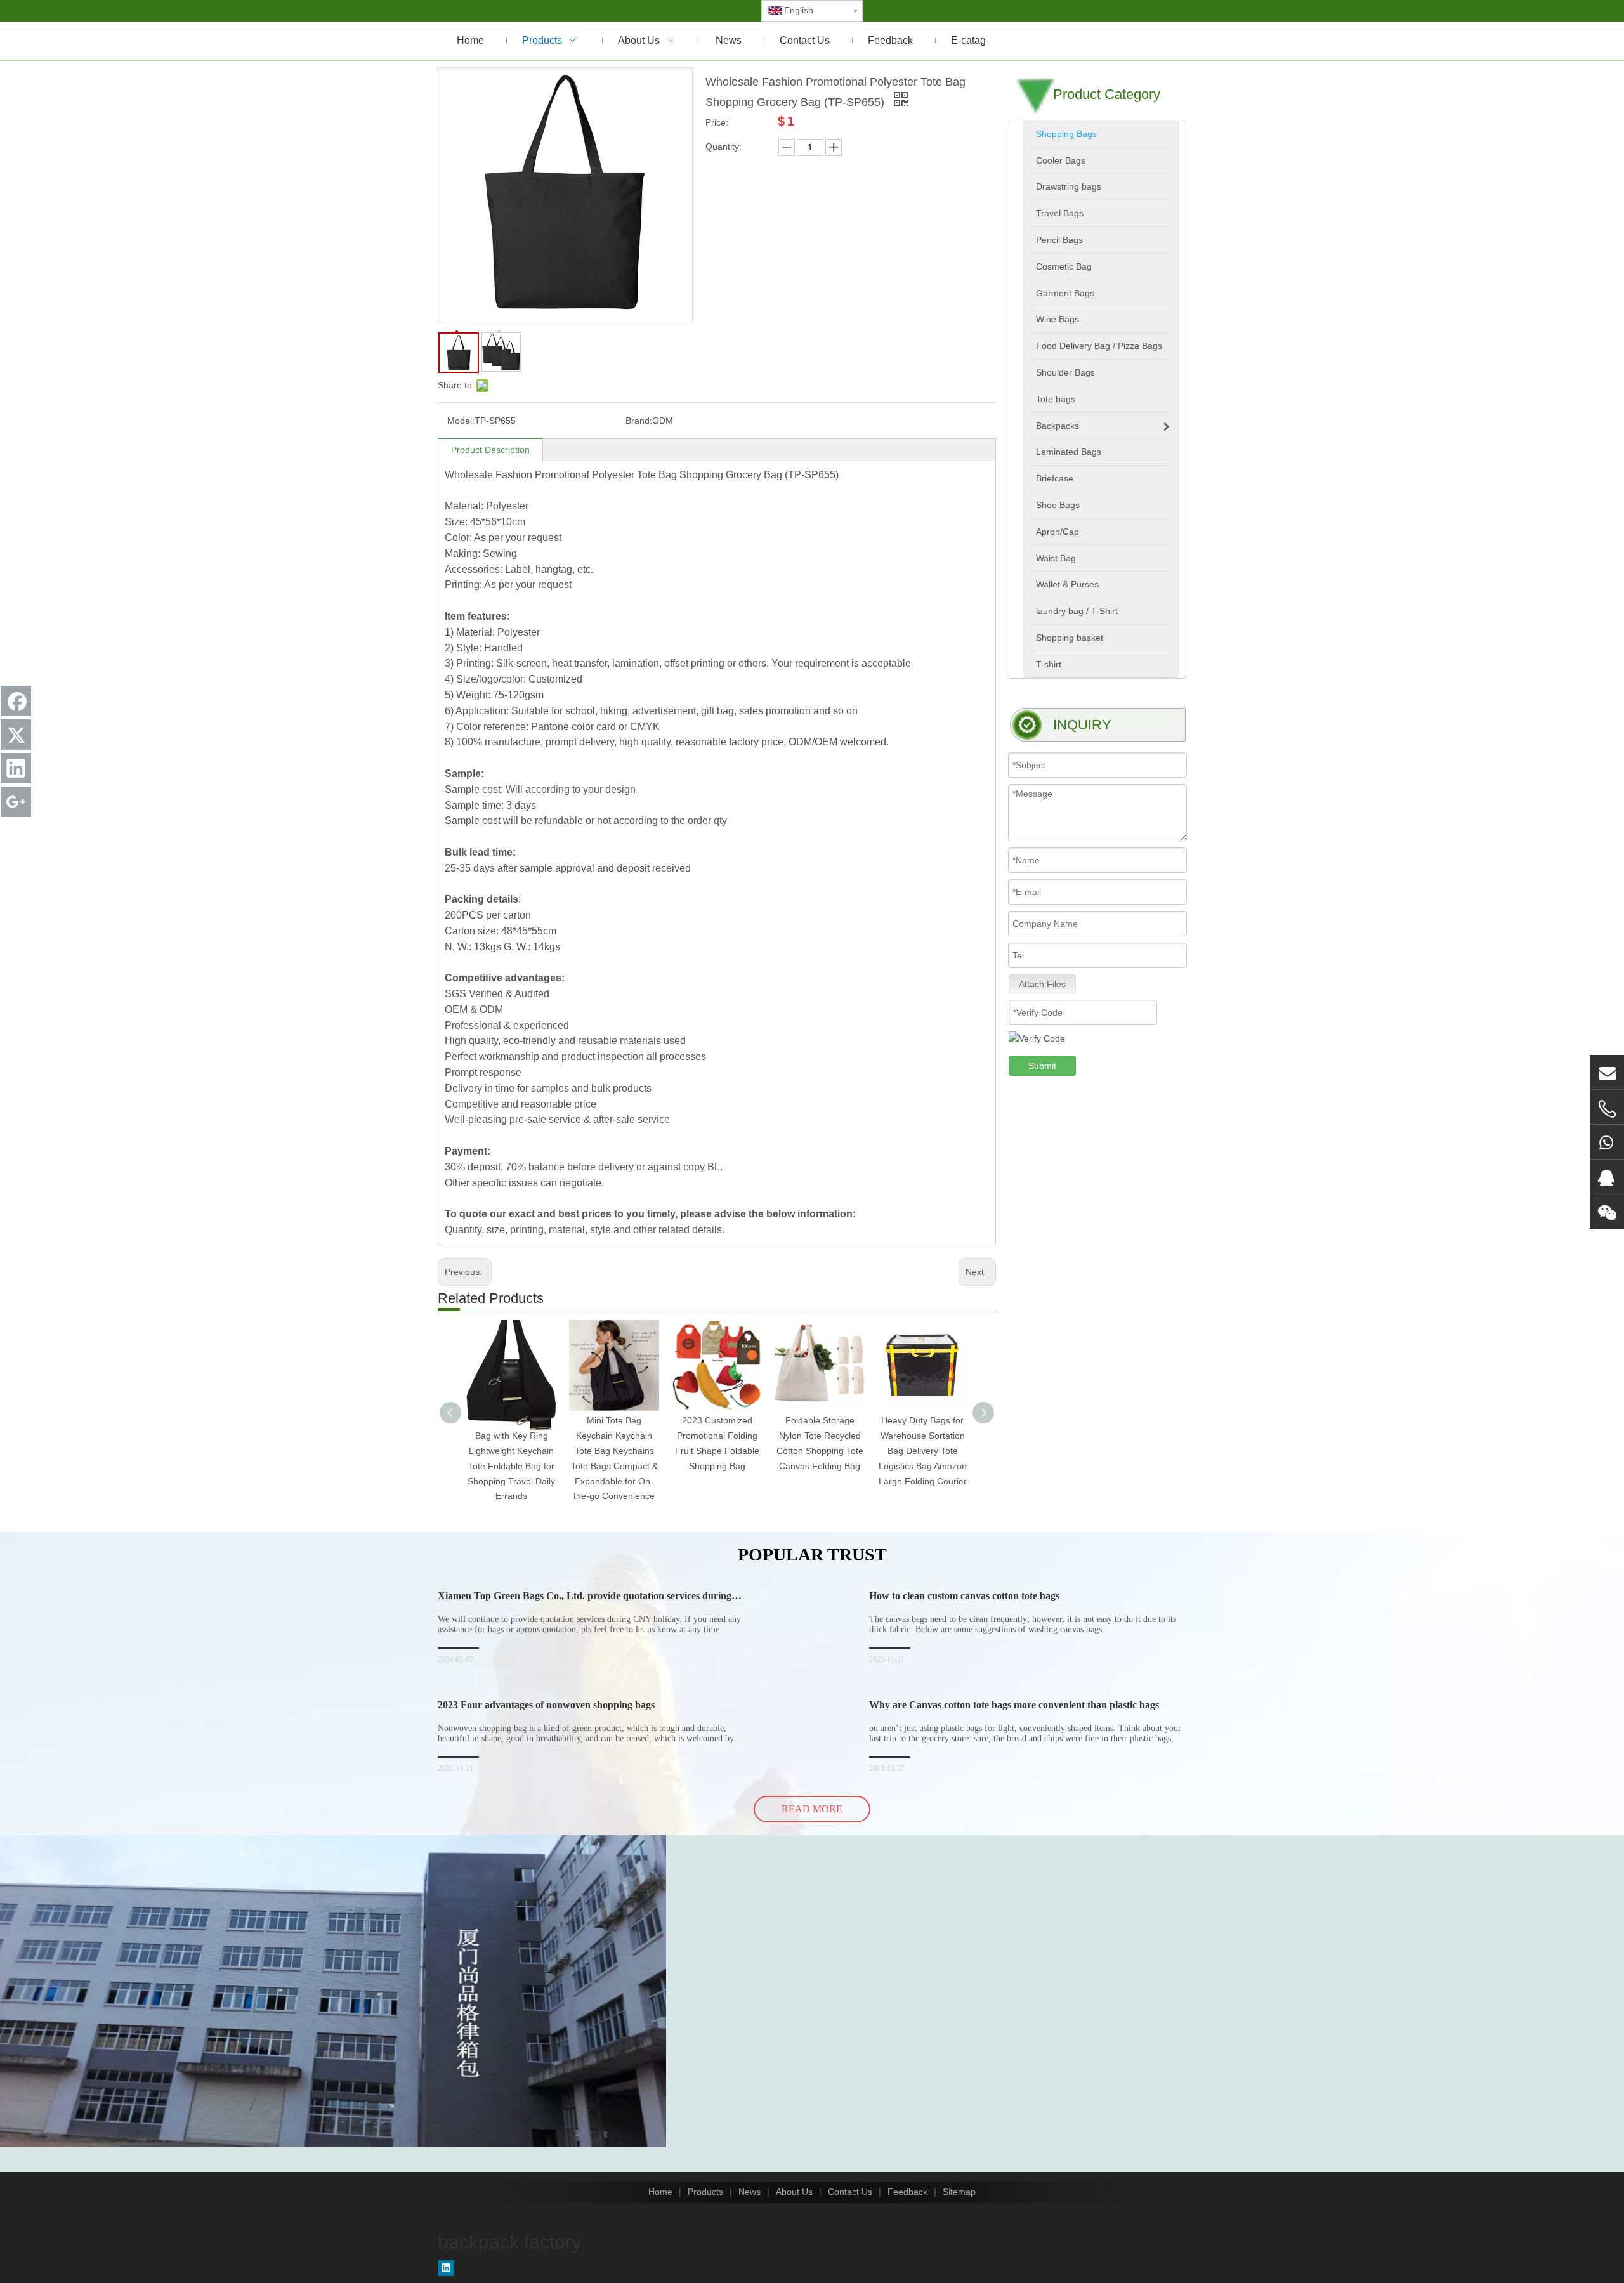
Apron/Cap (1058, 532)
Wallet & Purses (1067, 584)
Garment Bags (1065, 293)
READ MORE (812, 1809)
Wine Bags (1058, 319)
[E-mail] (1607, 1072)
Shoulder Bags (1065, 372)
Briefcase (1055, 478)
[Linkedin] (446, 2268)
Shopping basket (1070, 638)
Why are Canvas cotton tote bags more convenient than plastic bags (1014, 1705)
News (750, 2192)
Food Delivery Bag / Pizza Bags (1099, 346)
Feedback (907, 2192)
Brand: (639, 421)
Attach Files (1042, 984)
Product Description (490, 450)
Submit (1042, 1066)
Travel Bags (1060, 213)
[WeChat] (1607, 1212)
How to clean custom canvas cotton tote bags (964, 1596)
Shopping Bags (1066, 134)
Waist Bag (1056, 558)
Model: (461, 421)
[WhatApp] (1607, 1142)
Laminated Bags (1069, 452)
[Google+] (16, 802)
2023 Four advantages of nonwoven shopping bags (546, 1705)
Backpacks (1058, 426)
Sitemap (959, 2192)
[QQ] (1607, 1177)
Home (660, 2192)
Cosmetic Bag (1064, 266)
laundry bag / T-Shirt (1077, 611)
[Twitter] (16, 735)
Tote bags (1056, 399)
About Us (794, 2192)
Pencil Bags (1059, 240)
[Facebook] (16, 701)
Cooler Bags (1061, 160)
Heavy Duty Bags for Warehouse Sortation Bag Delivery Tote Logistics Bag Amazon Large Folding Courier (923, 1450)
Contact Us (850, 2192)
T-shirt (1049, 664)
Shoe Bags (1058, 505)
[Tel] (1607, 1109)
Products (705, 2192)
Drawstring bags (1069, 186)
